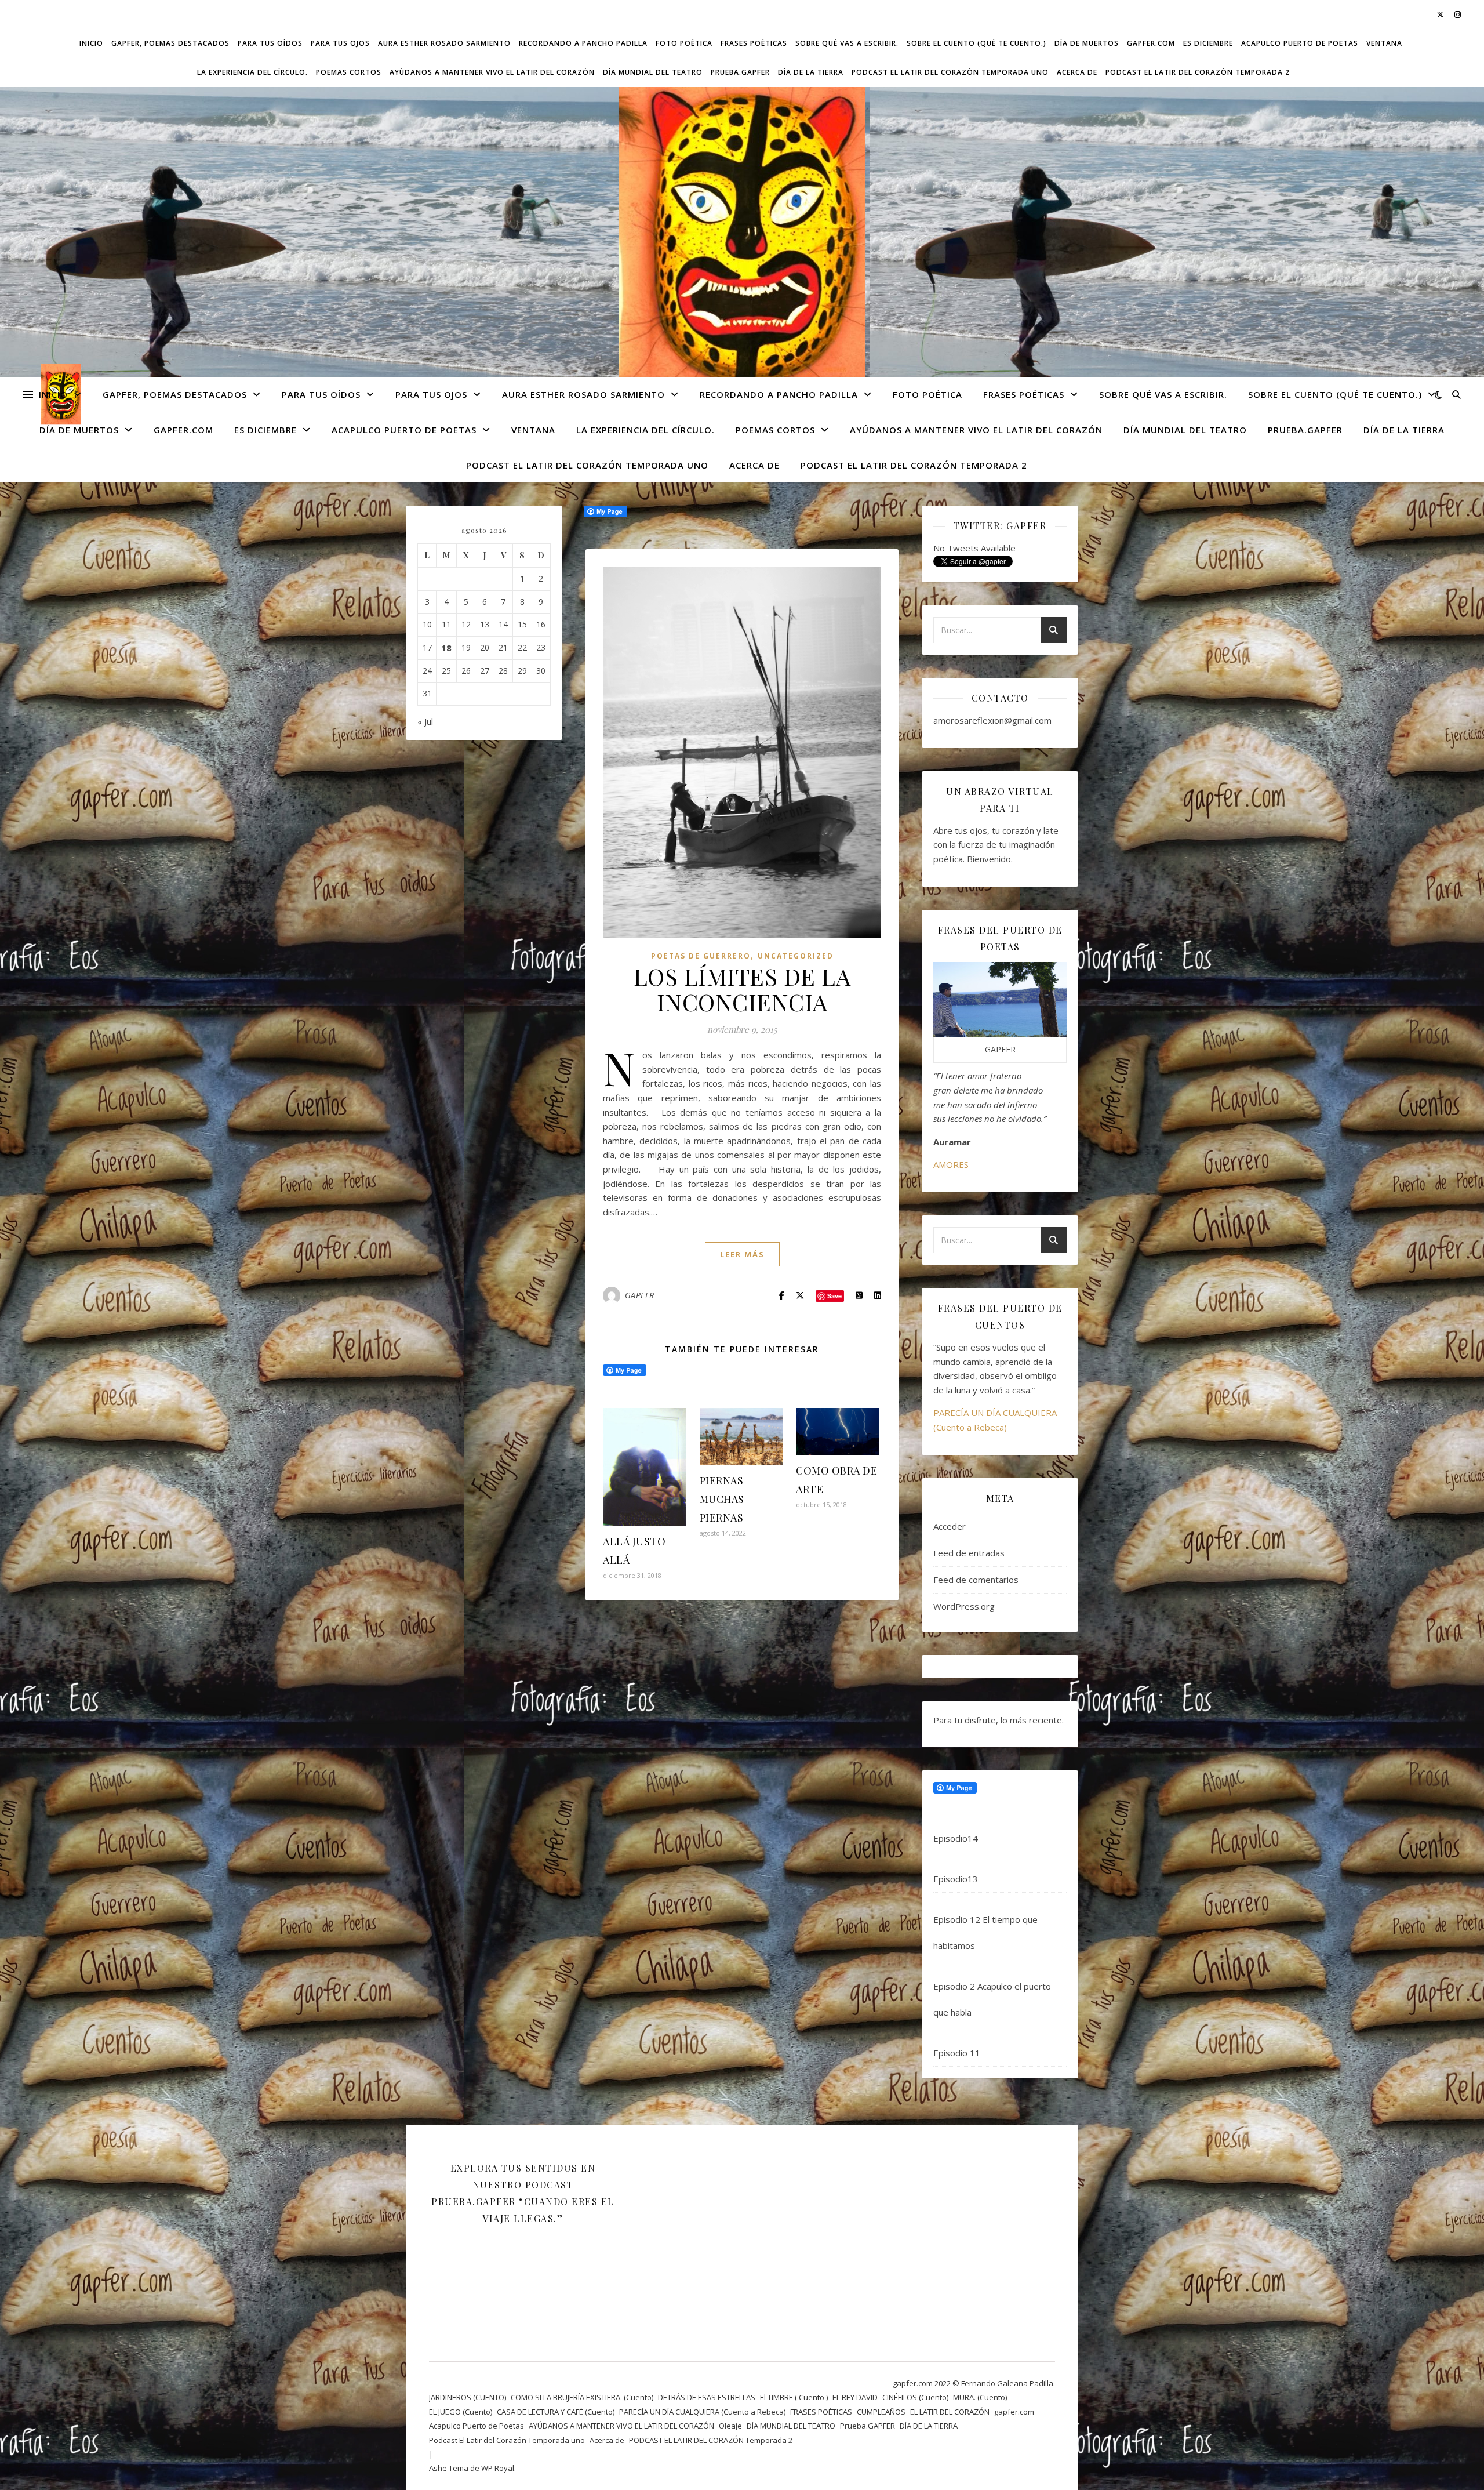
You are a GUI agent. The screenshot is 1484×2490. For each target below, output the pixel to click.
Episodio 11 (957, 2053)
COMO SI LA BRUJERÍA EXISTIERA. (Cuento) (582, 2397)
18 (446, 648)
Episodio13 (956, 1879)
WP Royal (498, 2468)
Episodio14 (956, 1838)
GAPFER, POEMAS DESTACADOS (170, 43)
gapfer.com (1151, 43)
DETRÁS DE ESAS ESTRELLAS (707, 2397)
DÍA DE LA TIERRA (811, 72)
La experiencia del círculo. (252, 72)
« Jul (425, 721)
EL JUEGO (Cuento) (461, 2412)
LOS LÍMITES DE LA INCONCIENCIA (742, 989)
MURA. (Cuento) (980, 2397)
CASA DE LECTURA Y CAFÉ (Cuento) (556, 2412)
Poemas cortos (349, 72)
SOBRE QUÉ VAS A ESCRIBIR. (847, 43)
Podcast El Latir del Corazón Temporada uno (950, 72)
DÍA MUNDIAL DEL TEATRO (653, 72)
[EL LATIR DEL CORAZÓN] (742, 240)
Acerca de (1077, 72)
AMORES (951, 1164)
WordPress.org (964, 1606)
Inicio (91, 43)
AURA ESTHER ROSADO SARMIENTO (444, 43)
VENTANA (1384, 43)
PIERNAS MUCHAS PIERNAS (722, 1499)
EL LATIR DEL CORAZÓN (950, 2412)
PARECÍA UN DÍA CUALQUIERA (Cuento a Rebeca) (702, 2412)
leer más (742, 1254)
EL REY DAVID (855, 2397)
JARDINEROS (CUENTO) (468, 2397)
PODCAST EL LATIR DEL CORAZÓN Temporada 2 (1198, 72)
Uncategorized (796, 956)
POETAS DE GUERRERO (701, 956)
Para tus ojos (340, 43)
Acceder (950, 1526)
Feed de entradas (969, 1553)
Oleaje (730, 2426)
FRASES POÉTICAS (754, 43)
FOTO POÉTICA (684, 43)
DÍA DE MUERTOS (1087, 43)
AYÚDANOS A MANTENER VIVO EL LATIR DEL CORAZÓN (492, 72)
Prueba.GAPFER (740, 72)
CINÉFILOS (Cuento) (915, 2397)
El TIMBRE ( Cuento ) (794, 2397)
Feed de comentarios (976, 1580)
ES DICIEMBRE (1208, 43)
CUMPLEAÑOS (881, 2412)
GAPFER (640, 1295)
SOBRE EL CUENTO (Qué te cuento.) (976, 43)
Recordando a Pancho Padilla (583, 43)
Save (834, 1296)
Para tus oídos (270, 43)
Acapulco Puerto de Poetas (1300, 43)
